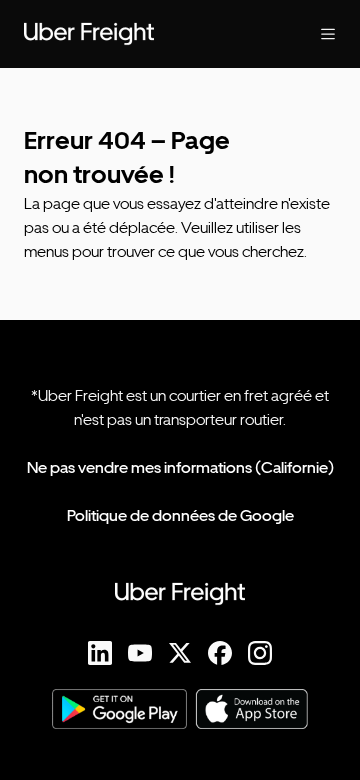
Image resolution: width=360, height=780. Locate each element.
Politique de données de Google (180, 515)
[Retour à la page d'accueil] (140, 34)
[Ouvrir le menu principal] (312, 34)
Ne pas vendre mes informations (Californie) (180, 467)
